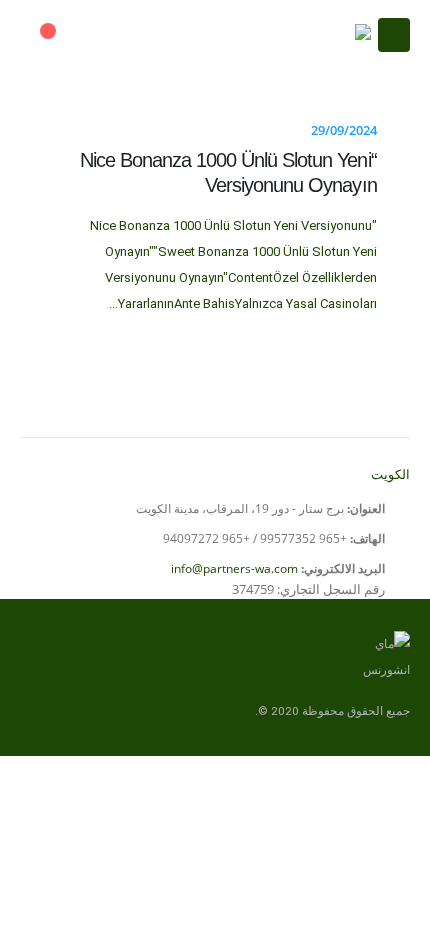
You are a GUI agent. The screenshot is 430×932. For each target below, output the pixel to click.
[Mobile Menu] (394, 35)
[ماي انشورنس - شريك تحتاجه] (321, 35)
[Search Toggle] (96, 35)
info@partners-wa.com (234, 568)
